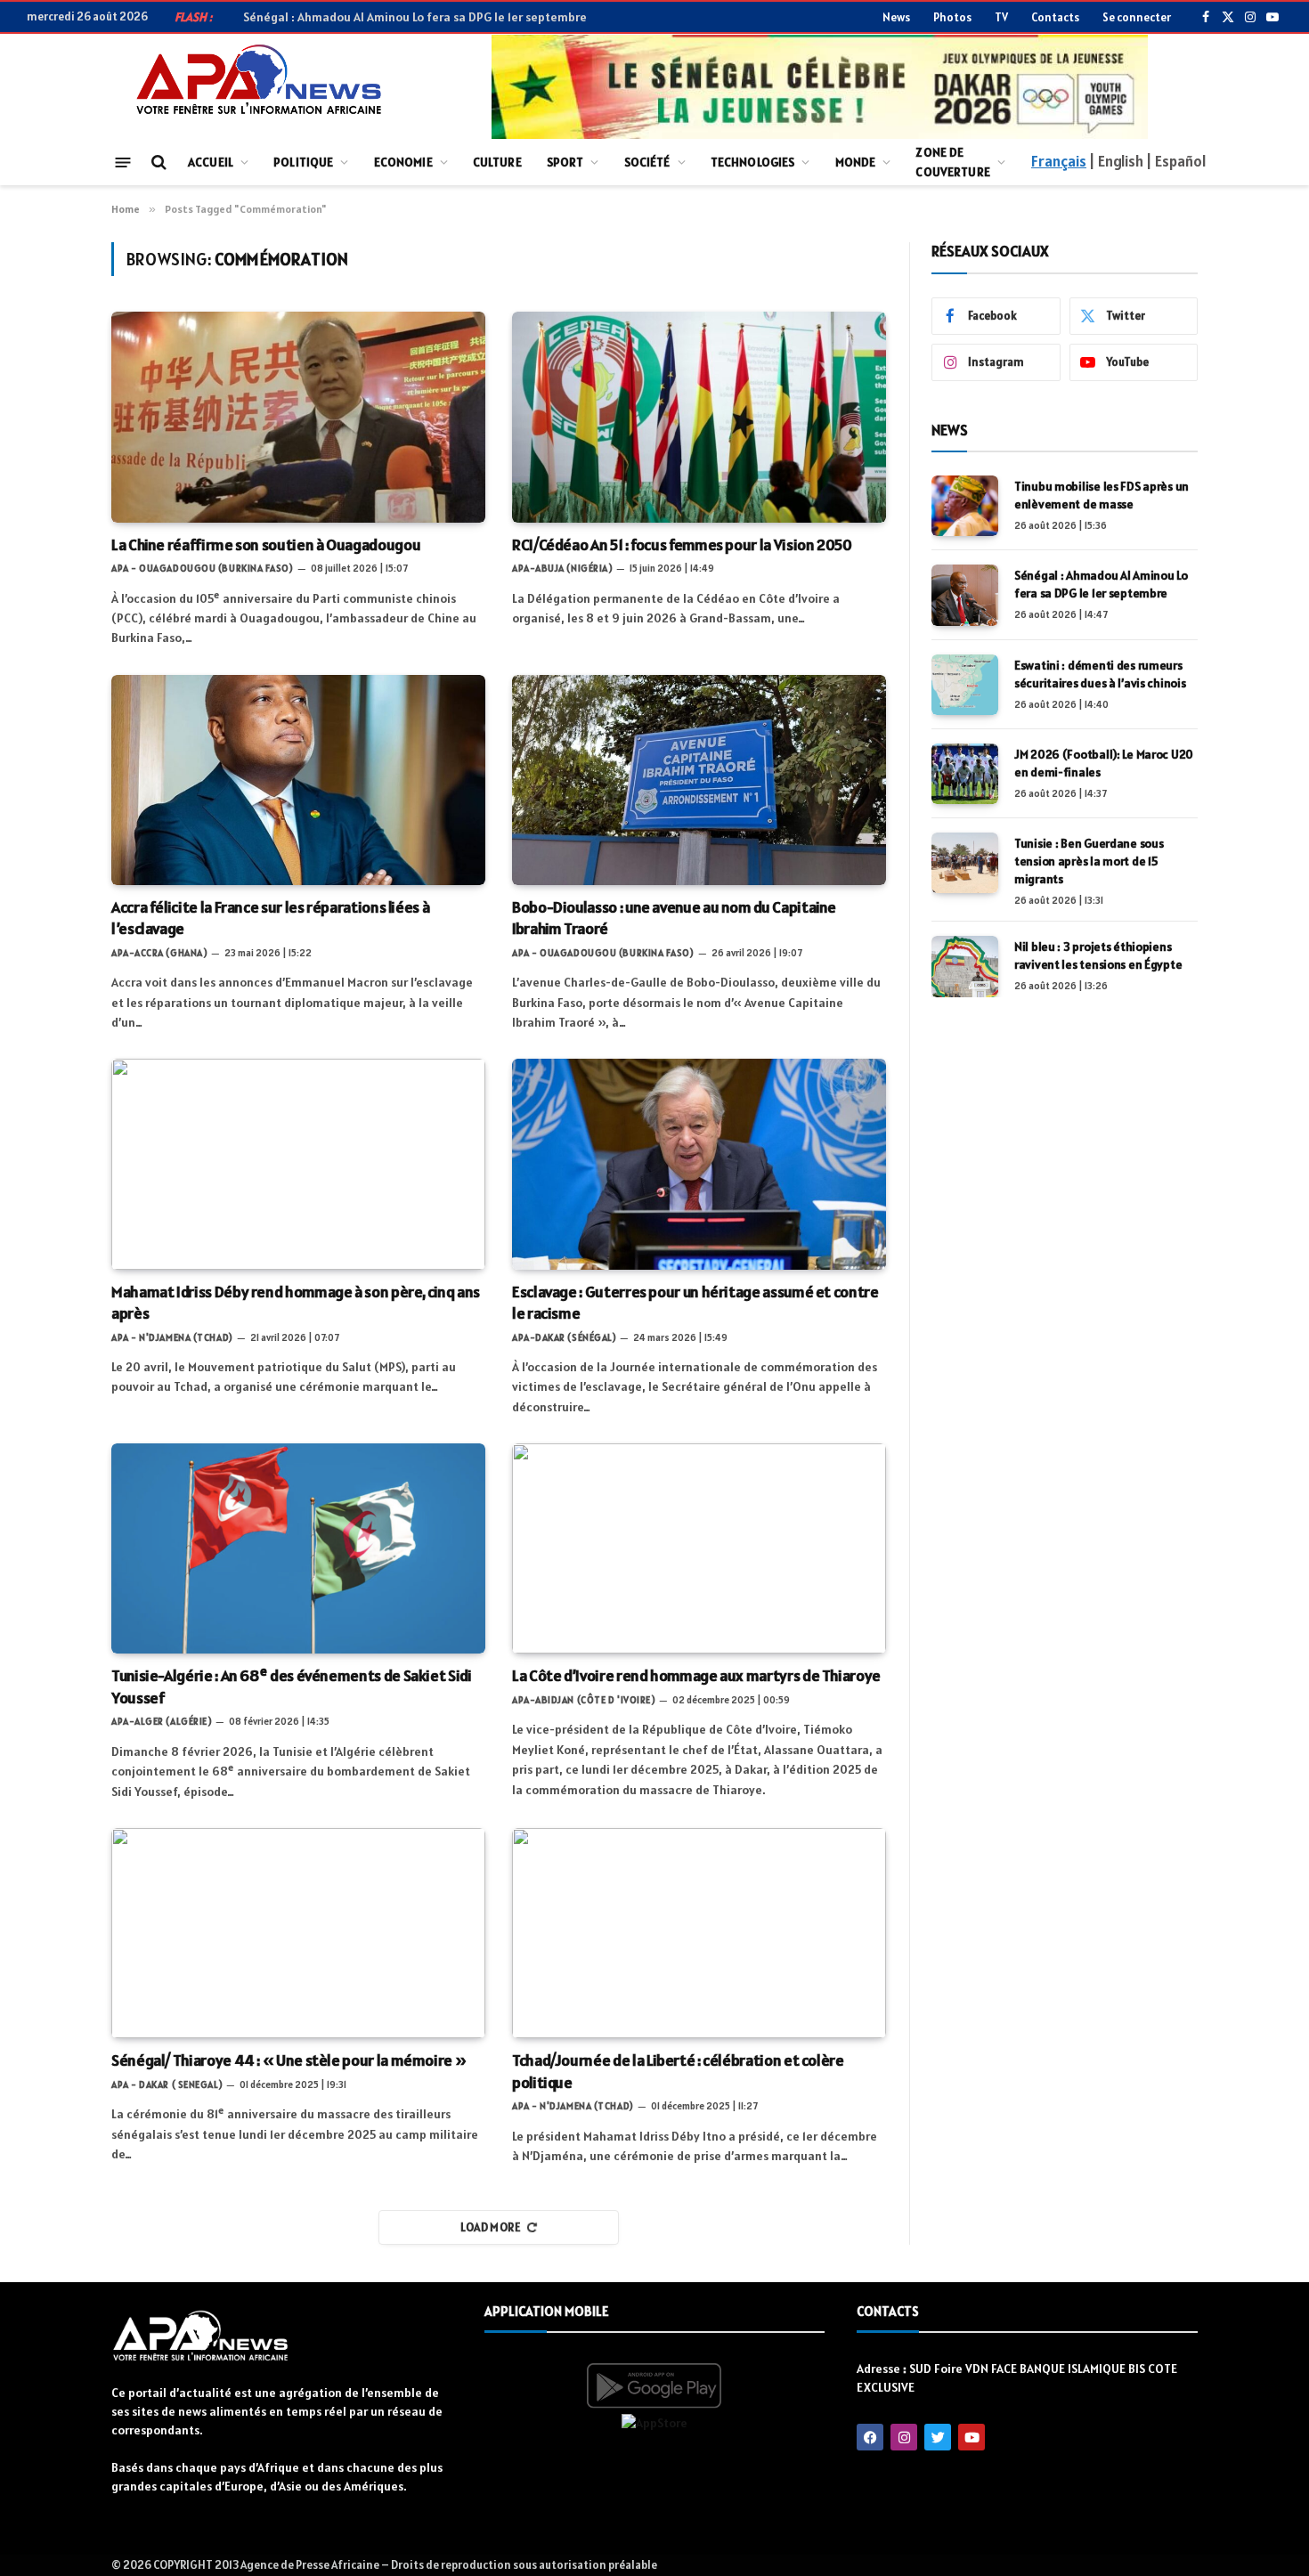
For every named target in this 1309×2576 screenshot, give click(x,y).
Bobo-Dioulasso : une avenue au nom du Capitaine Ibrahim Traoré (674, 918)
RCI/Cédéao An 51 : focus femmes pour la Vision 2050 (682, 544)
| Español (1176, 161)
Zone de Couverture (952, 162)
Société (647, 162)
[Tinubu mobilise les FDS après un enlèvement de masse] (965, 506)
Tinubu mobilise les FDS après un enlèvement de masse (1102, 495)
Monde (856, 162)
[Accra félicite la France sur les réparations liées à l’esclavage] (298, 780)
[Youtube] (972, 2437)
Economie (403, 162)
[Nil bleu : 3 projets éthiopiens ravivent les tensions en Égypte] (965, 966)
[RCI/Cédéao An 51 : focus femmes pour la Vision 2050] (699, 417)
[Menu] (123, 162)
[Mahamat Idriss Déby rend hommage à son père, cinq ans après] (298, 1164)
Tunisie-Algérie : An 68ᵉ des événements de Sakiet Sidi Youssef (292, 1686)
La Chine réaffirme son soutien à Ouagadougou (266, 544)
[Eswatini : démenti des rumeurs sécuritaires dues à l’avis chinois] (965, 685)
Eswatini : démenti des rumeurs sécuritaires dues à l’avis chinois (1100, 674)
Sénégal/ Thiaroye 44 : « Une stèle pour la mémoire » (289, 2060)
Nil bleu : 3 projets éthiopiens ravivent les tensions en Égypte (1098, 955)
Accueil (211, 162)
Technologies (753, 162)
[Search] (157, 163)
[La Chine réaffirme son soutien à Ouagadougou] (298, 417)
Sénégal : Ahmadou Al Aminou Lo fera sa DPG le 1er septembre (415, 17)
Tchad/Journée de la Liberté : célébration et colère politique (678, 2071)
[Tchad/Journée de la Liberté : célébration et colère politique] (699, 1933)
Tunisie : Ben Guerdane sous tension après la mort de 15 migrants (1089, 861)
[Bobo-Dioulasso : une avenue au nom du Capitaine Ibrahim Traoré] (699, 780)
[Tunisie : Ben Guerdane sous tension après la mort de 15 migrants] (965, 863)
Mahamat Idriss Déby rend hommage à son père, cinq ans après (296, 1302)
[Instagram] (904, 2437)
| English (1116, 161)
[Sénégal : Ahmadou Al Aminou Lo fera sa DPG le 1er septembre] (965, 595)
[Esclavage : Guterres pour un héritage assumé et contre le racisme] (699, 1164)
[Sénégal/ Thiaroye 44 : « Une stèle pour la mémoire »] (298, 1933)
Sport (565, 162)
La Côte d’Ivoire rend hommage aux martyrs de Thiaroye (699, 1675)
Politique (303, 162)
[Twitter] (938, 2437)
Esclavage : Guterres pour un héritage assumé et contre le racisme (695, 1302)
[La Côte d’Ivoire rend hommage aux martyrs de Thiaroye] (699, 1548)
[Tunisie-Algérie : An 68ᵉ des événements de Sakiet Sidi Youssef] (298, 1548)
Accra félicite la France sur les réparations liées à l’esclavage (270, 918)
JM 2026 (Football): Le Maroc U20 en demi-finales (1104, 763)
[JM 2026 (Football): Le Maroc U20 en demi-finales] (965, 774)
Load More (491, 2227)
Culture (497, 162)
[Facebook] (870, 2437)
